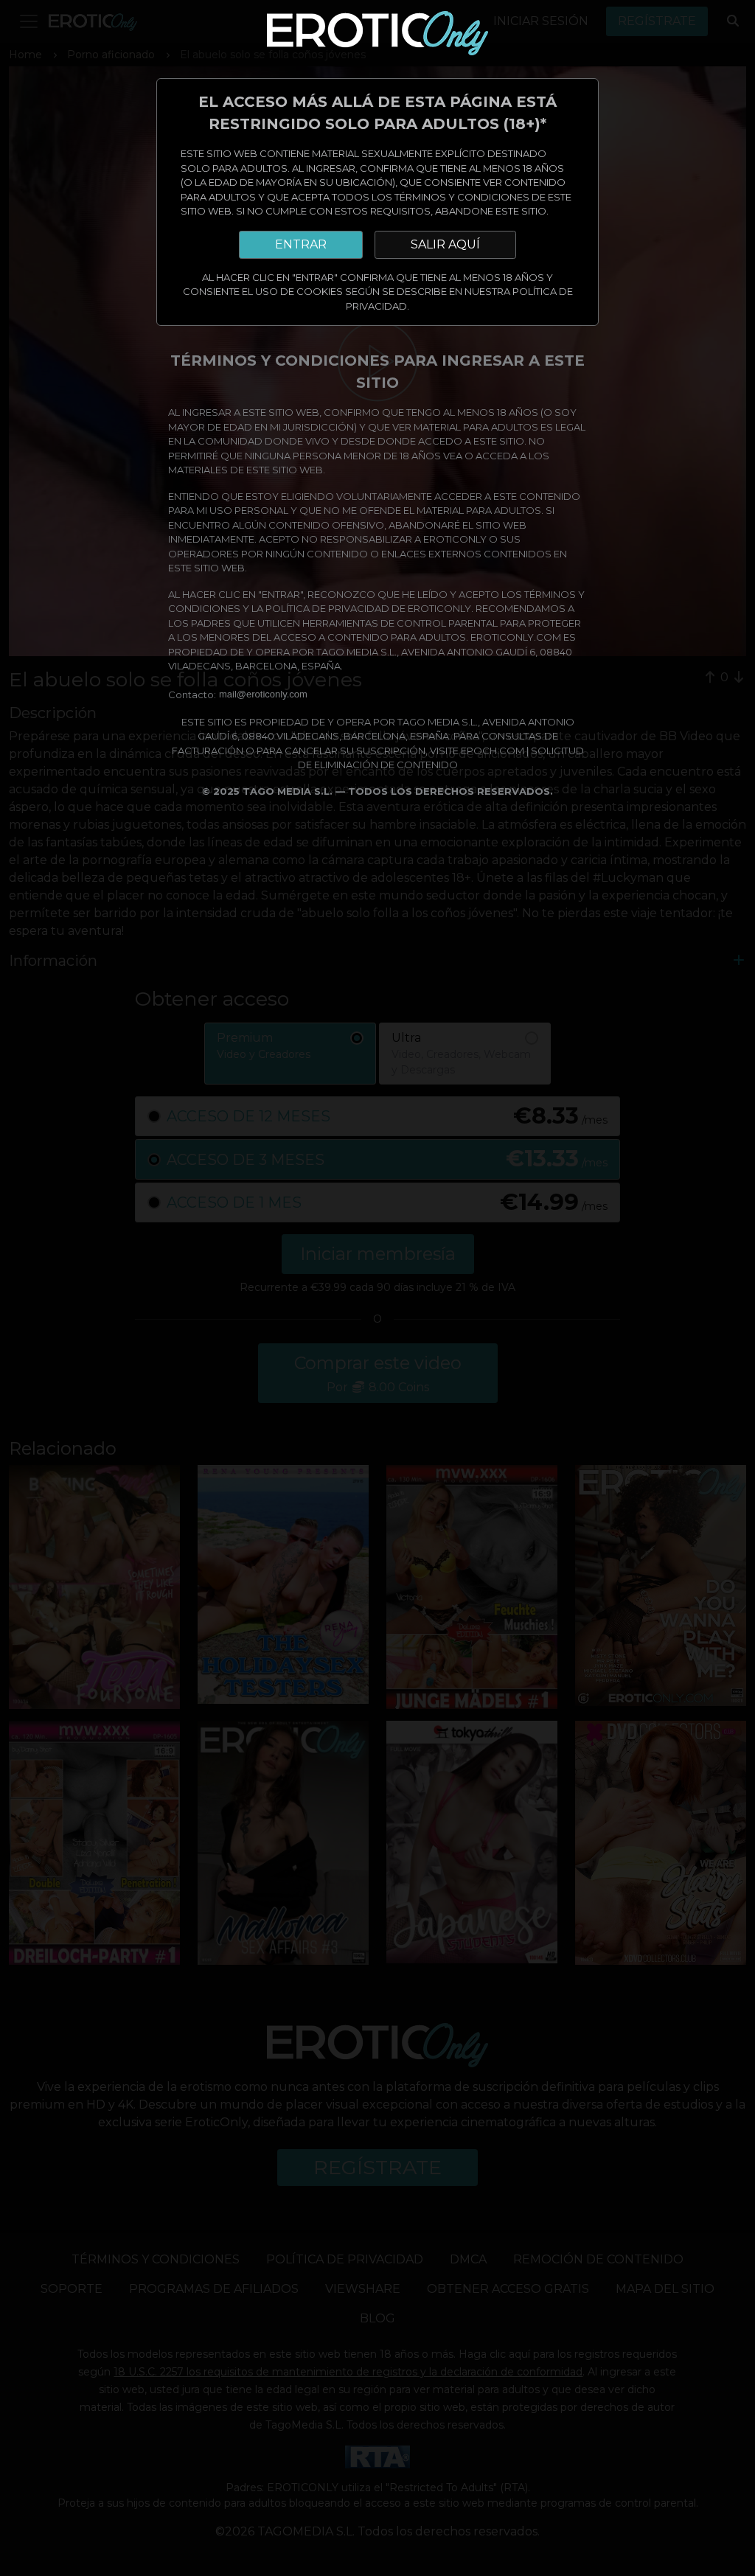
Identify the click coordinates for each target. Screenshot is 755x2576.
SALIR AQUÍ (445, 244)
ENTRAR (301, 244)
